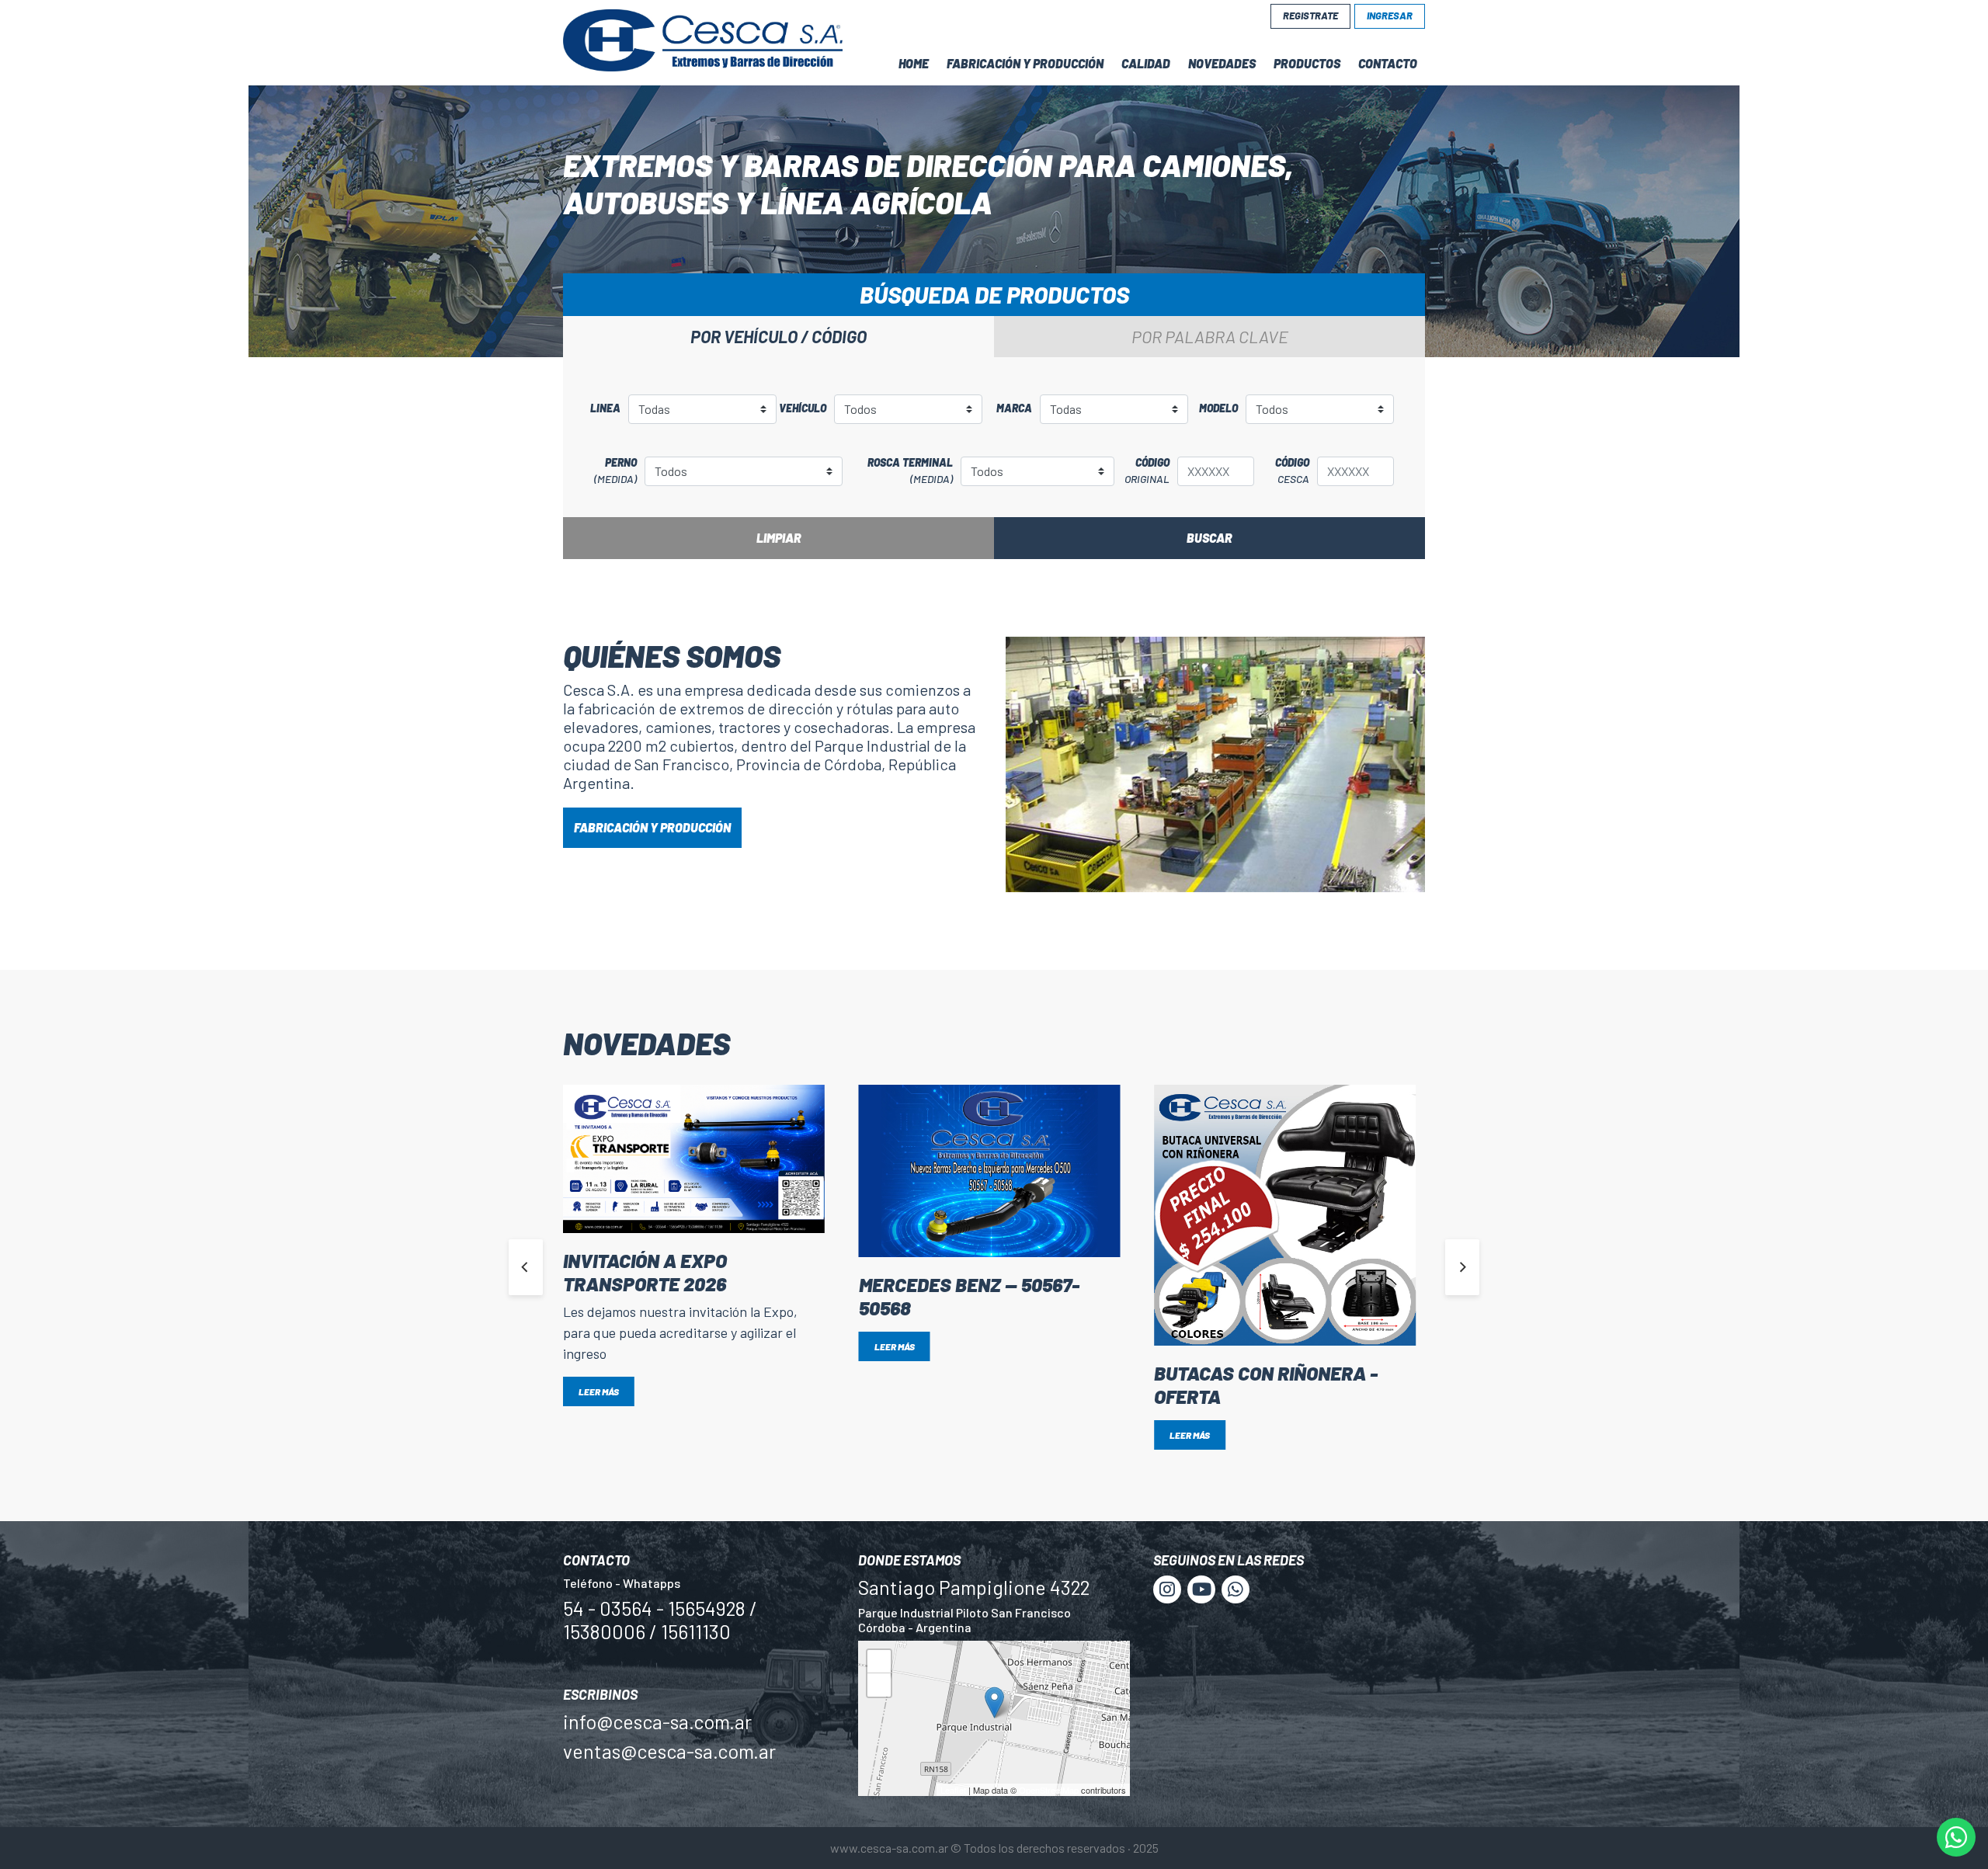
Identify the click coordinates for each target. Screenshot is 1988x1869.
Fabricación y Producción (1025, 63)
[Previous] (526, 1267)
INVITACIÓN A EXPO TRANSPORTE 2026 (645, 1272)
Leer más (599, 1391)
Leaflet (953, 1790)
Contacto (1388, 63)
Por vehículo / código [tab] (779, 336)
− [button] (879, 1688)
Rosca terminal (910, 471)
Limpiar (779, 538)
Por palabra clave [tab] (1210, 336)
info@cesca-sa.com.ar (657, 1721)
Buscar (1209, 538)
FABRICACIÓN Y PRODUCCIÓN (652, 827)
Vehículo (803, 408)
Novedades (1222, 63)
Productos (1307, 63)
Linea (605, 408)
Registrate (1310, 16)
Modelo (1218, 408)
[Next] (1462, 1267)
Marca (1014, 408)
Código (1147, 471)
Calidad (1146, 63)
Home (914, 63)
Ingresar (1390, 16)
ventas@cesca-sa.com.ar (669, 1751)
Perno (615, 471)
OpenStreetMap (1049, 1790)
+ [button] (879, 1664)
